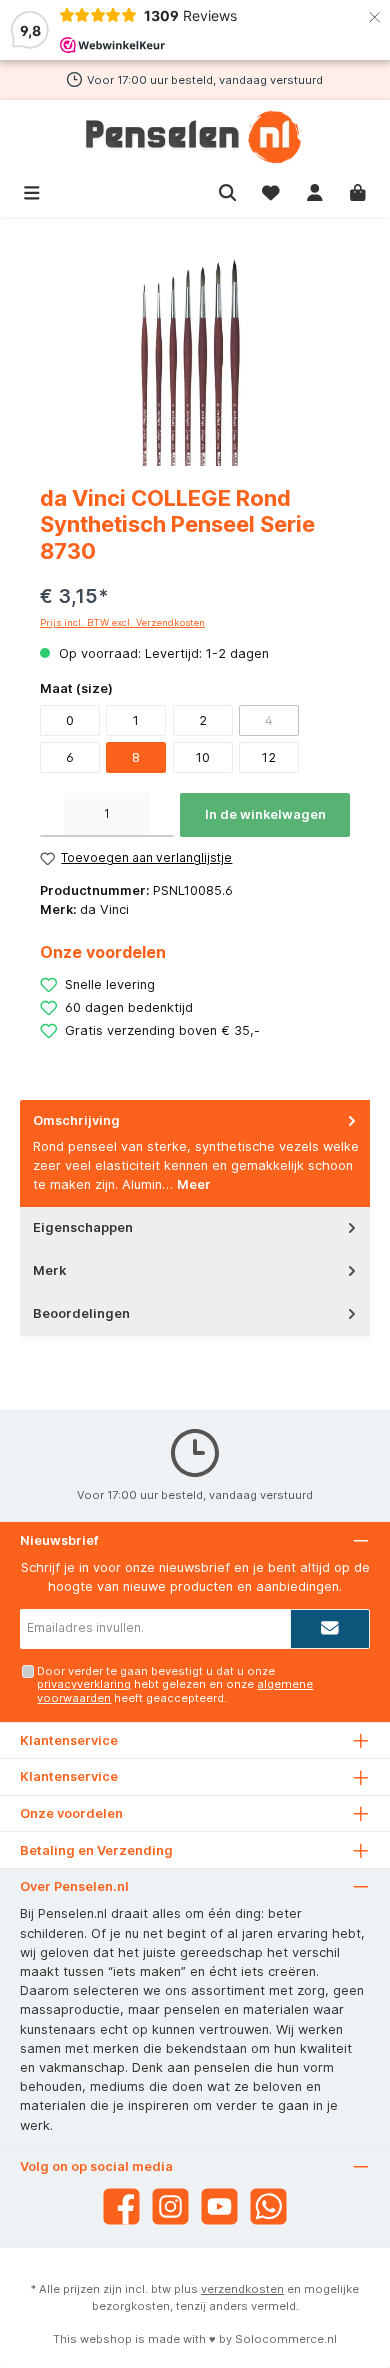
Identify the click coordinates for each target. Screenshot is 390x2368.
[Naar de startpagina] (195, 137)
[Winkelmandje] (358, 190)
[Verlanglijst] (271, 190)
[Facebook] (121, 2206)
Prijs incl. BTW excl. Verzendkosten (122, 622)
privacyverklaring (84, 1684)
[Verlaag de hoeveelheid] (52, 815)
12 (269, 757)
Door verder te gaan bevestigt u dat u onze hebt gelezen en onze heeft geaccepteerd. (175, 1684)
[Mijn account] (315, 190)
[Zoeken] (228, 190)
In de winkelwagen (265, 814)
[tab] (195, 1153)
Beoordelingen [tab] (81, 1313)
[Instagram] (170, 2206)
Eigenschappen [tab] (83, 1227)
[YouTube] (219, 2206)
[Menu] (32, 190)
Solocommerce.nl (286, 2339)
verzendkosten (242, 2289)
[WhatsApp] (268, 2206)
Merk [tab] (49, 1270)
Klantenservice (69, 1776)
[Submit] (330, 1629)
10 (203, 757)
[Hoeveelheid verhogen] (162, 815)
